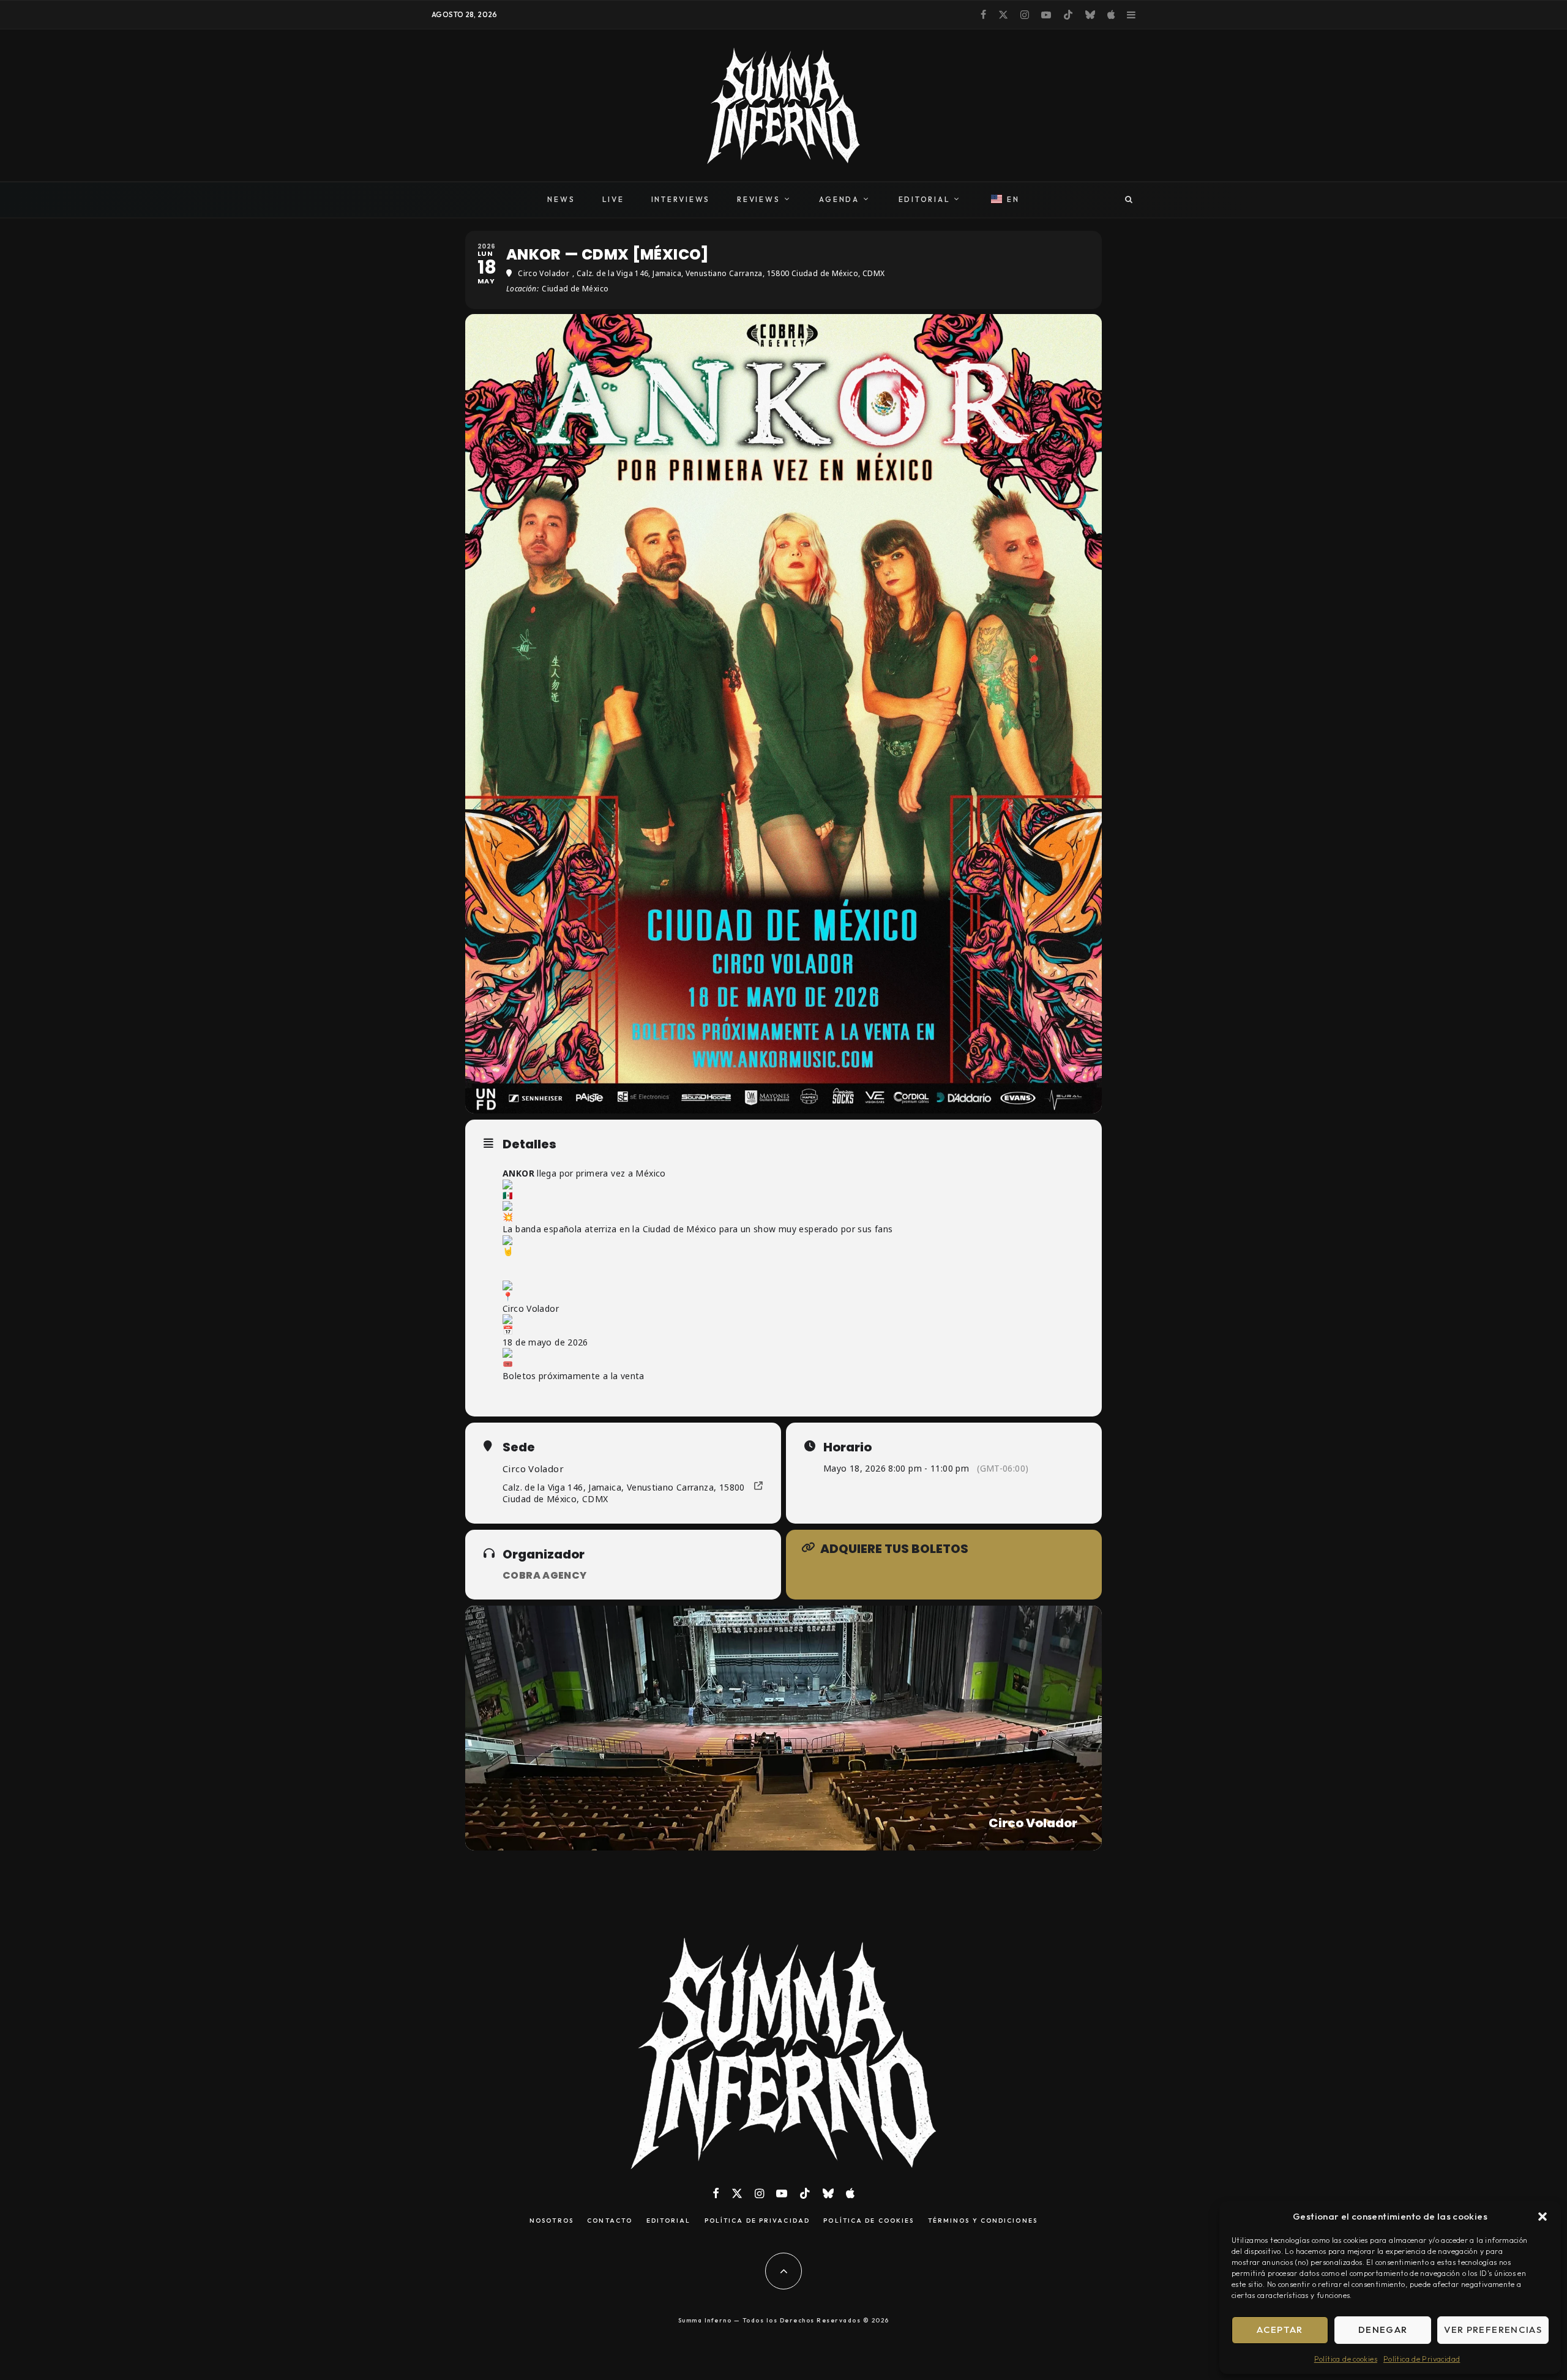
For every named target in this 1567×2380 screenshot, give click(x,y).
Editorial (669, 2221)
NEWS (561, 199)
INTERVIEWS (681, 199)
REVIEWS (758, 199)
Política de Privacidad (1422, 2359)
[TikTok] (1068, 15)
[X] (1003, 15)
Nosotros (552, 2221)
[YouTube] (1046, 15)
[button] (1543, 2217)
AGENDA (839, 199)
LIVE (613, 199)
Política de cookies (1346, 2359)
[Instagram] (1025, 15)
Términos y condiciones (983, 2221)
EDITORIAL (925, 199)
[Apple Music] (1111, 15)
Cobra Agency (545, 1575)
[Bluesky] (1090, 15)
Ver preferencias (1493, 2329)
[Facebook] (983, 15)
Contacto (610, 2221)
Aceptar (1280, 2329)
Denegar (1383, 2329)
